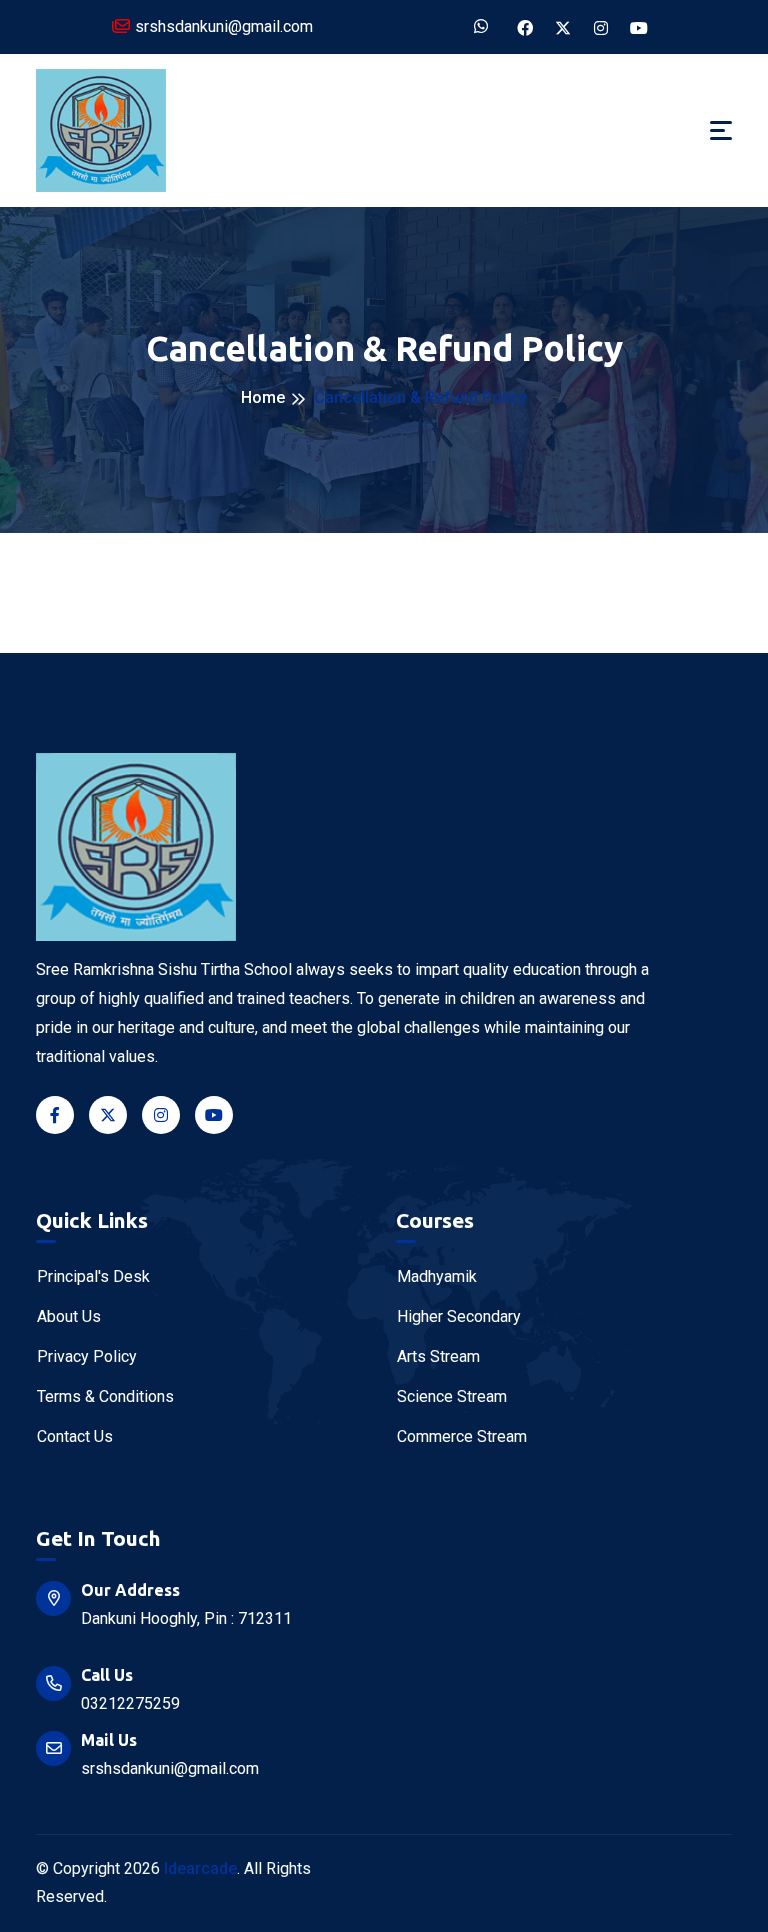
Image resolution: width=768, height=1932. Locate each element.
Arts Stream (438, 1356)
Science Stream (452, 1396)
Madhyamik (437, 1276)
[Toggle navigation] (721, 130)
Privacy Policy (87, 1356)
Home (263, 397)
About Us (69, 1316)
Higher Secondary (459, 1316)
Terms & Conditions (105, 1396)
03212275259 (130, 1703)
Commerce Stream (462, 1436)
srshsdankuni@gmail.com (224, 26)
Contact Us (75, 1436)
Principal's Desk (93, 1276)
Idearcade (200, 1868)
